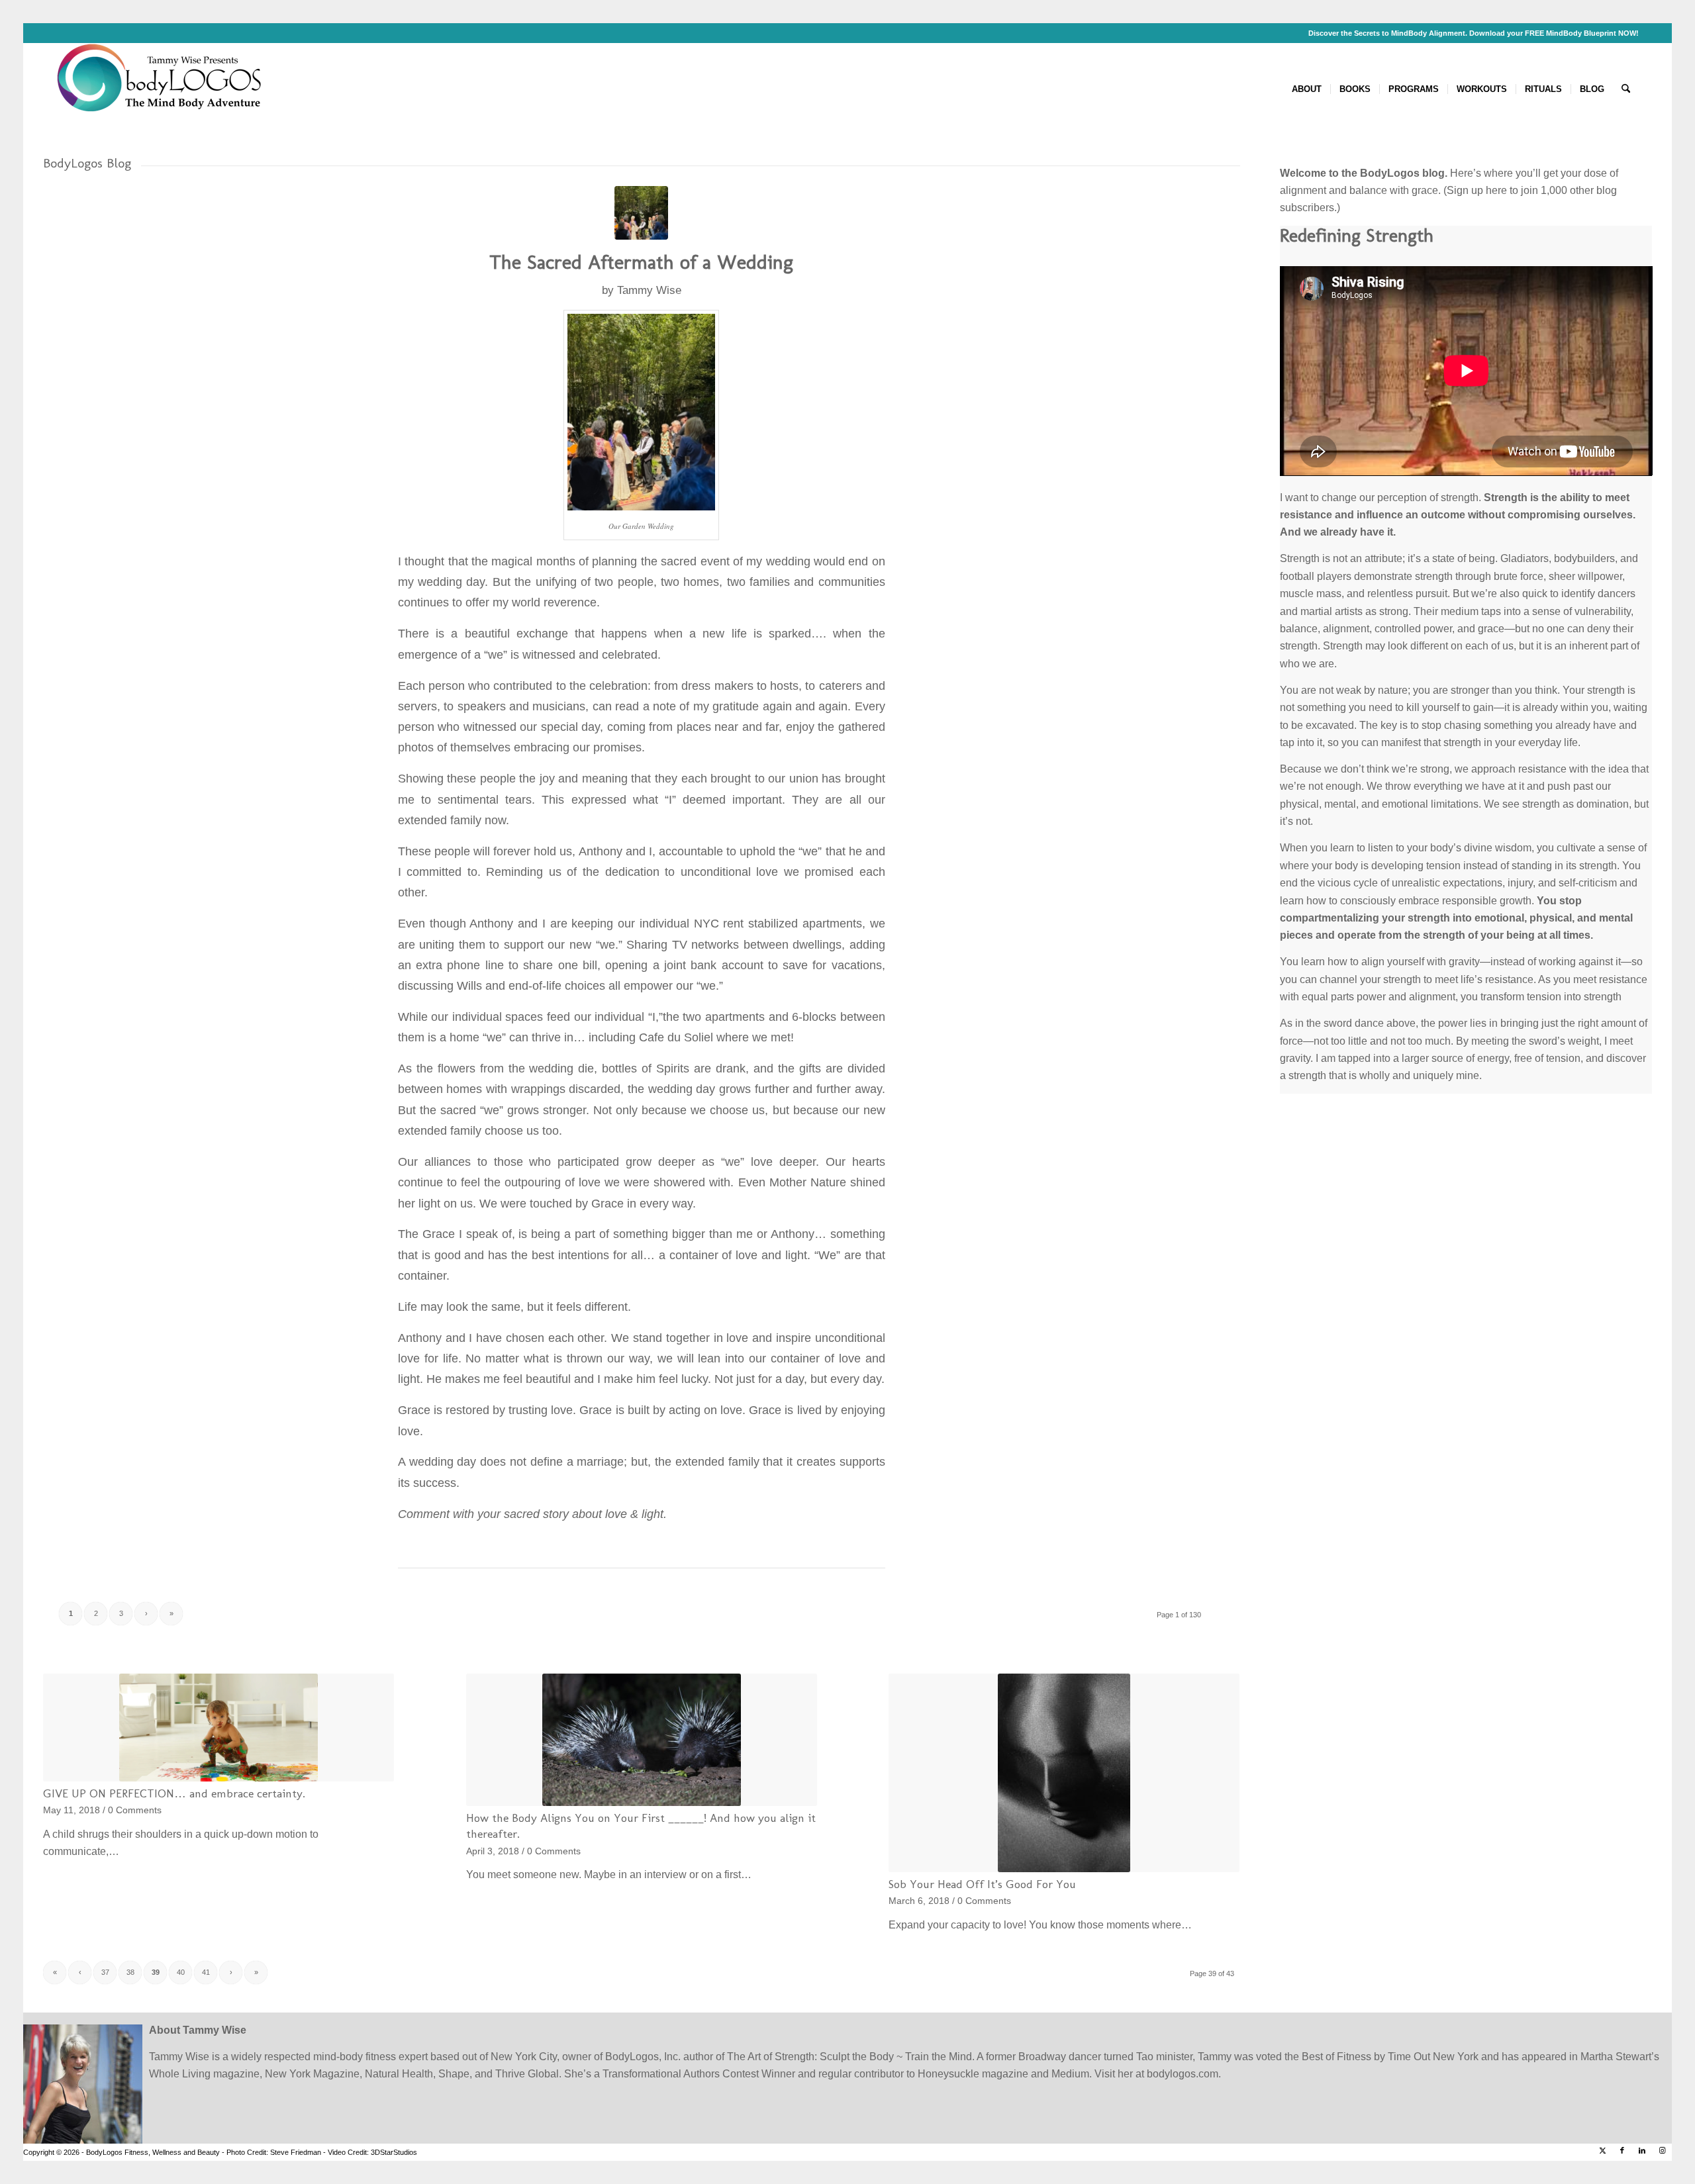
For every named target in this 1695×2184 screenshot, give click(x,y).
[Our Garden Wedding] (641, 213)
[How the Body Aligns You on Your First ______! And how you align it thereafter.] (642, 1740)
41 (206, 1972)
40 (181, 1972)
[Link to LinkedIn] (1642, 2150)
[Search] (1626, 89)
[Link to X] (1602, 2150)
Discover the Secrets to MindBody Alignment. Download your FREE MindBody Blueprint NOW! (1474, 33)
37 (105, 1972)
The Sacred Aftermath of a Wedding (641, 262)
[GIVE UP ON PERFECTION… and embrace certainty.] (218, 1728)
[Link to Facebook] (1622, 2150)
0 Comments (135, 1810)
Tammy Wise (649, 290)
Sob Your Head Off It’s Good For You (982, 1884)
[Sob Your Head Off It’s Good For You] (1064, 1773)
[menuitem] (1307, 89)
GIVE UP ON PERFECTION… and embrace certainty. (174, 1793)
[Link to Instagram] (1662, 2150)
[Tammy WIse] (162, 89)
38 (130, 1972)
